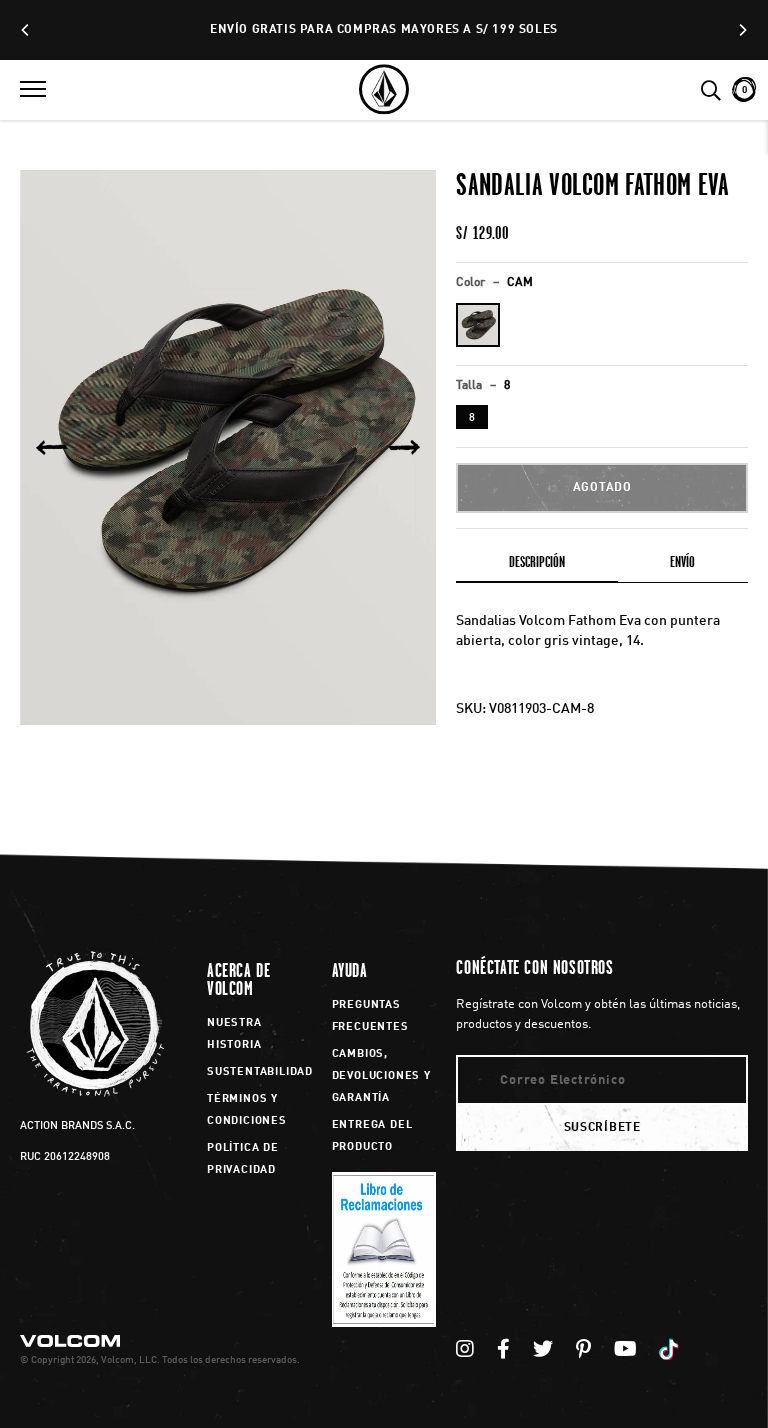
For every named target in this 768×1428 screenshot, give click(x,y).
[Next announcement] (742, 30)
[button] (33, 90)
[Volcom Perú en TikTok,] (671, 1351)
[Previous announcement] (26, 30)
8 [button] (472, 418)
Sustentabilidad (260, 1072)
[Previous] (52, 448)
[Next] (404, 448)
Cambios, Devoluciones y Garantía (381, 1076)
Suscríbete (602, 1128)
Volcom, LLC (129, 1360)
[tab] (536, 566)
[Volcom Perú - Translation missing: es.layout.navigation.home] (384, 89)
